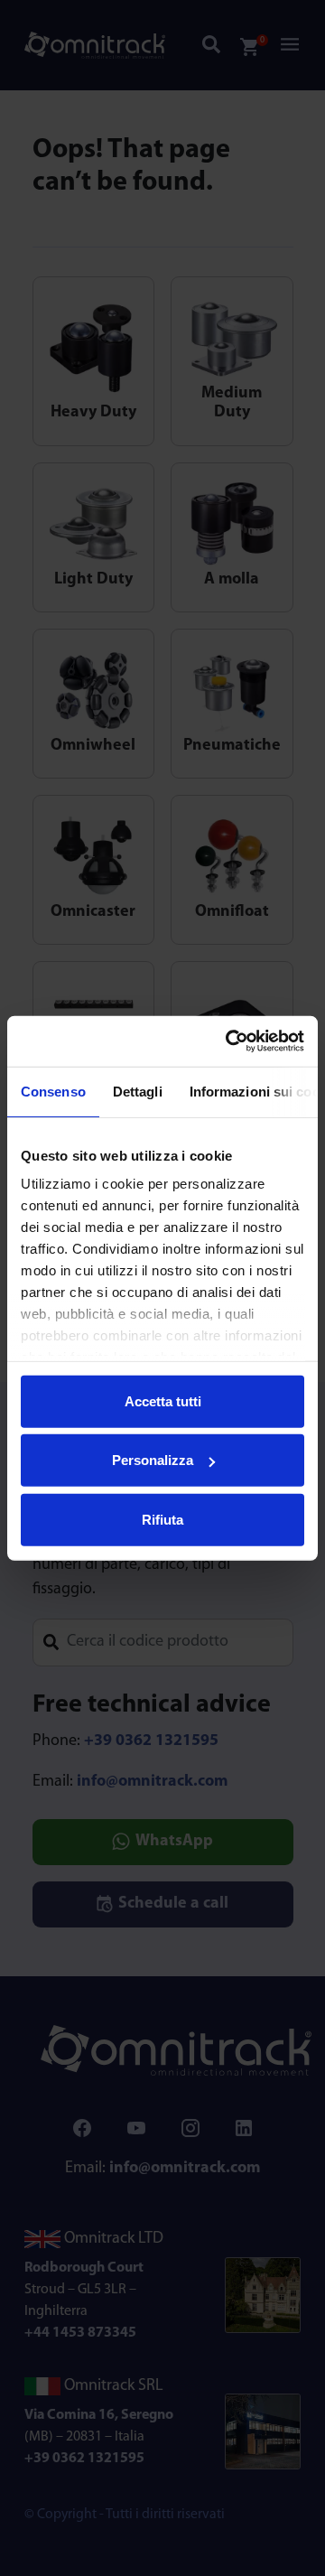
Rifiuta (162, 1519)
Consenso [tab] (53, 1091)
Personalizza (153, 1460)
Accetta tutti (163, 1400)
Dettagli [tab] (138, 1091)
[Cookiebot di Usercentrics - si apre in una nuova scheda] (229, 1041)
